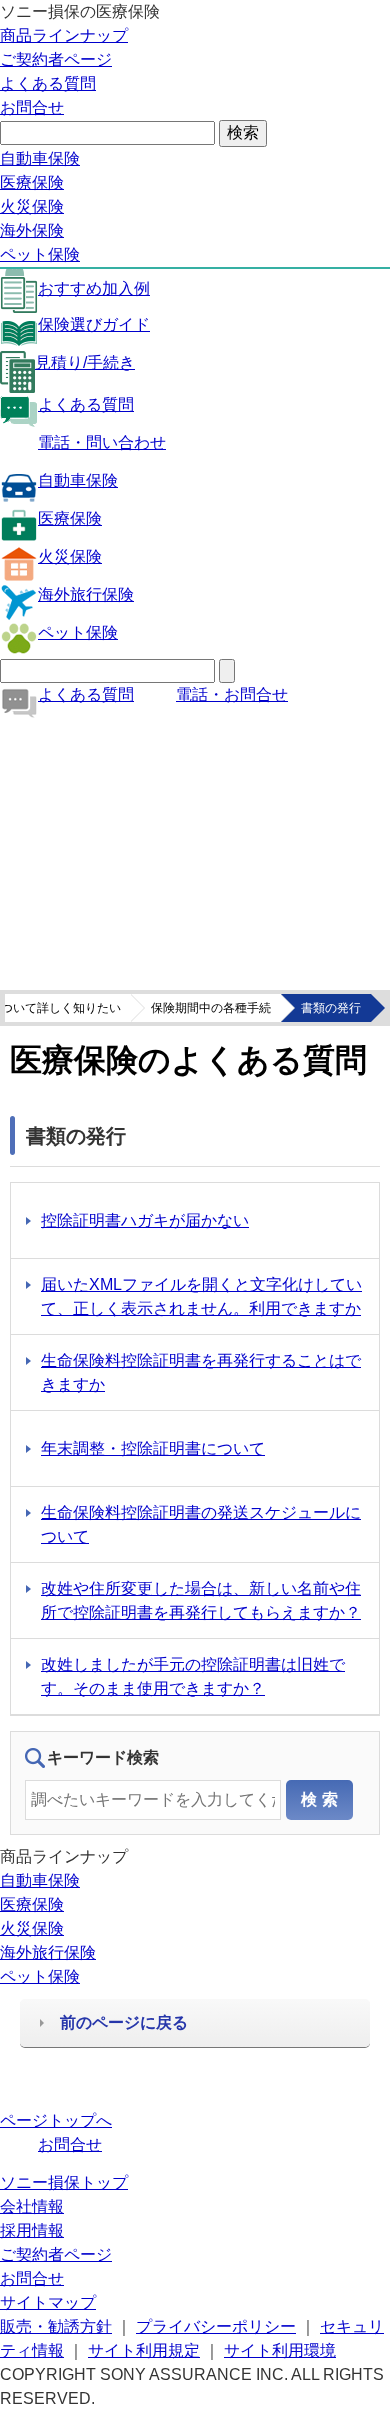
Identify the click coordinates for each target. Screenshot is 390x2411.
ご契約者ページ (56, 59)
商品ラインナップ (64, 35)
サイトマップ (48, 2302)
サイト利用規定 (144, 2350)
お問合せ (32, 107)
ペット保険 (40, 254)
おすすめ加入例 (94, 288)
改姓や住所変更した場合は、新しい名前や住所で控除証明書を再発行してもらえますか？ (201, 1600)
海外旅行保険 (86, 594)
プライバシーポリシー (216, 2326)
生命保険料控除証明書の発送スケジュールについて (201, 1524)
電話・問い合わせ (102, 442)
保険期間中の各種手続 (211, 1008)
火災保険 (32, 206)
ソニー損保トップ (64, 2182)
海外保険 (32, 230)
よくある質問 (48, 83)
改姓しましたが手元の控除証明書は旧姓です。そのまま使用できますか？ (193, 1676)
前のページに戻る (124, 2022)
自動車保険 (40, 158)
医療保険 (32, 182)
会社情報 (32, 2206)
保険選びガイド (94, 324)
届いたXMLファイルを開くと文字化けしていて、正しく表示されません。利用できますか (201, 1296)
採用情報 (32, 2230)
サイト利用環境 (280, 2350)
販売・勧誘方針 (56, 2326)
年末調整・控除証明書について (153, 1448)
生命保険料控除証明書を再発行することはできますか (201, 1372)
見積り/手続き (85, 362)
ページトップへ (56, 2120)
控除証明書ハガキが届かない (145, 1220)
